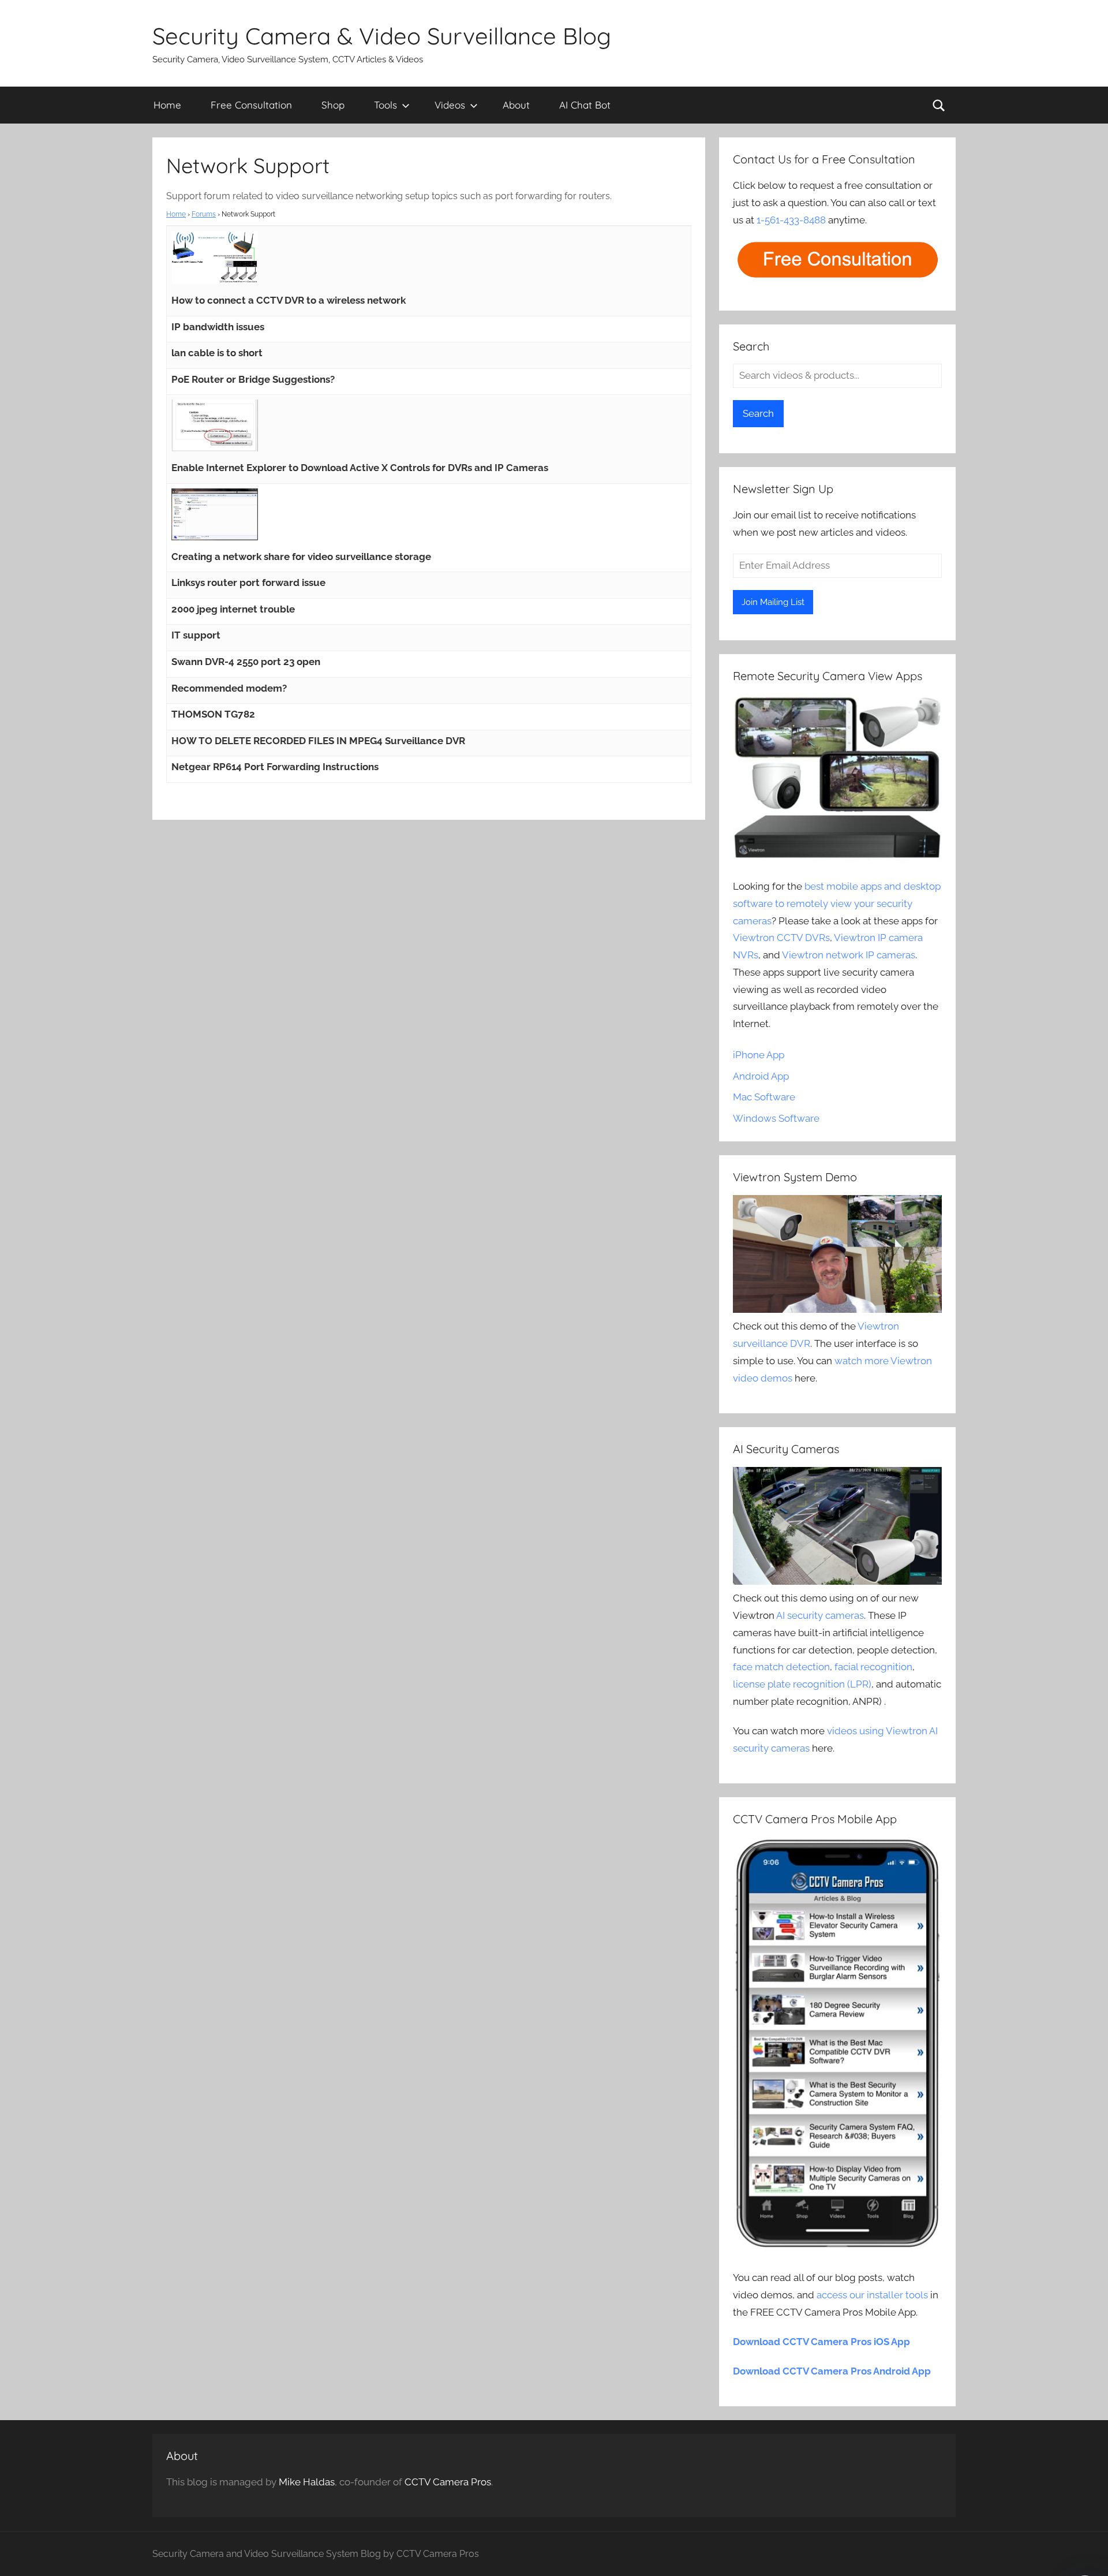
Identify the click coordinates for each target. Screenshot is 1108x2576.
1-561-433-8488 (791, 220)
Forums (204, 214)
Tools (385, 105)
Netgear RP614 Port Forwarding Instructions (275, 767)
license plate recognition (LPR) (802, 1684)
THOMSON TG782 (213, 714)
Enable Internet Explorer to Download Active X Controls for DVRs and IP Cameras (360, 468)
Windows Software (776, 1118)
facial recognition (873, 1667)
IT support (196, 635)
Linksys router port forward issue (248, 583)
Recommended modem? (229, 688)
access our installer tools (872, 2295)
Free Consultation (251, 105)
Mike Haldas (307, 2482)
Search (758, 413)
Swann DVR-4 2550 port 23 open (246, 662)
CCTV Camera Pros (448, 2482)
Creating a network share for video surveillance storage (301, 557)
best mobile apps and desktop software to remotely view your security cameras (837, 904)
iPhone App (759, 1055)
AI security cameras (820, 1615)
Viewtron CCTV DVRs (781, 938)
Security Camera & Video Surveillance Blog (382, 36)
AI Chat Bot (585, 105)
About (516, 105)
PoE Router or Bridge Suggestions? (253, 379)
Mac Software (764, 1097)
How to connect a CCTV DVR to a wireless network (289, 300)
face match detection (781, 1667)
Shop (333, 105)
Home (167, 105)
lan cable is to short (217, 353)
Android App (761, 1076)
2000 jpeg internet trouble (233, 609)
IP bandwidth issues (218, 327)
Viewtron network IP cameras (849, 955)
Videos (450, 105)
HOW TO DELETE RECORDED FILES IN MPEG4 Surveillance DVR (318, 741)
